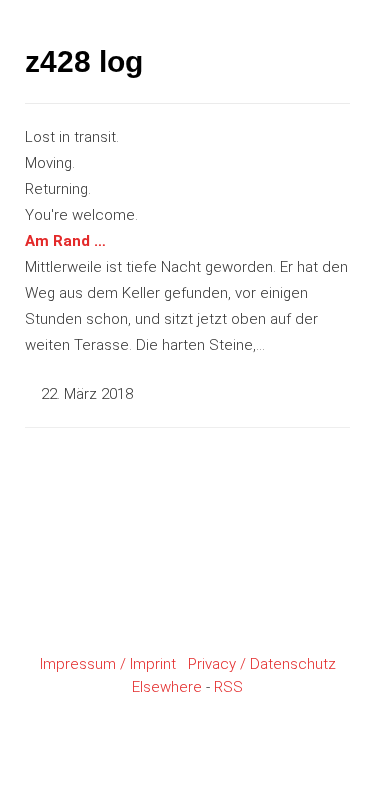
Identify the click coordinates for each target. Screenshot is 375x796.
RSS (228, 687)
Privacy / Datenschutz (262, 664)
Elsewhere (167, 687)
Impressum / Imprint (108, 664)
